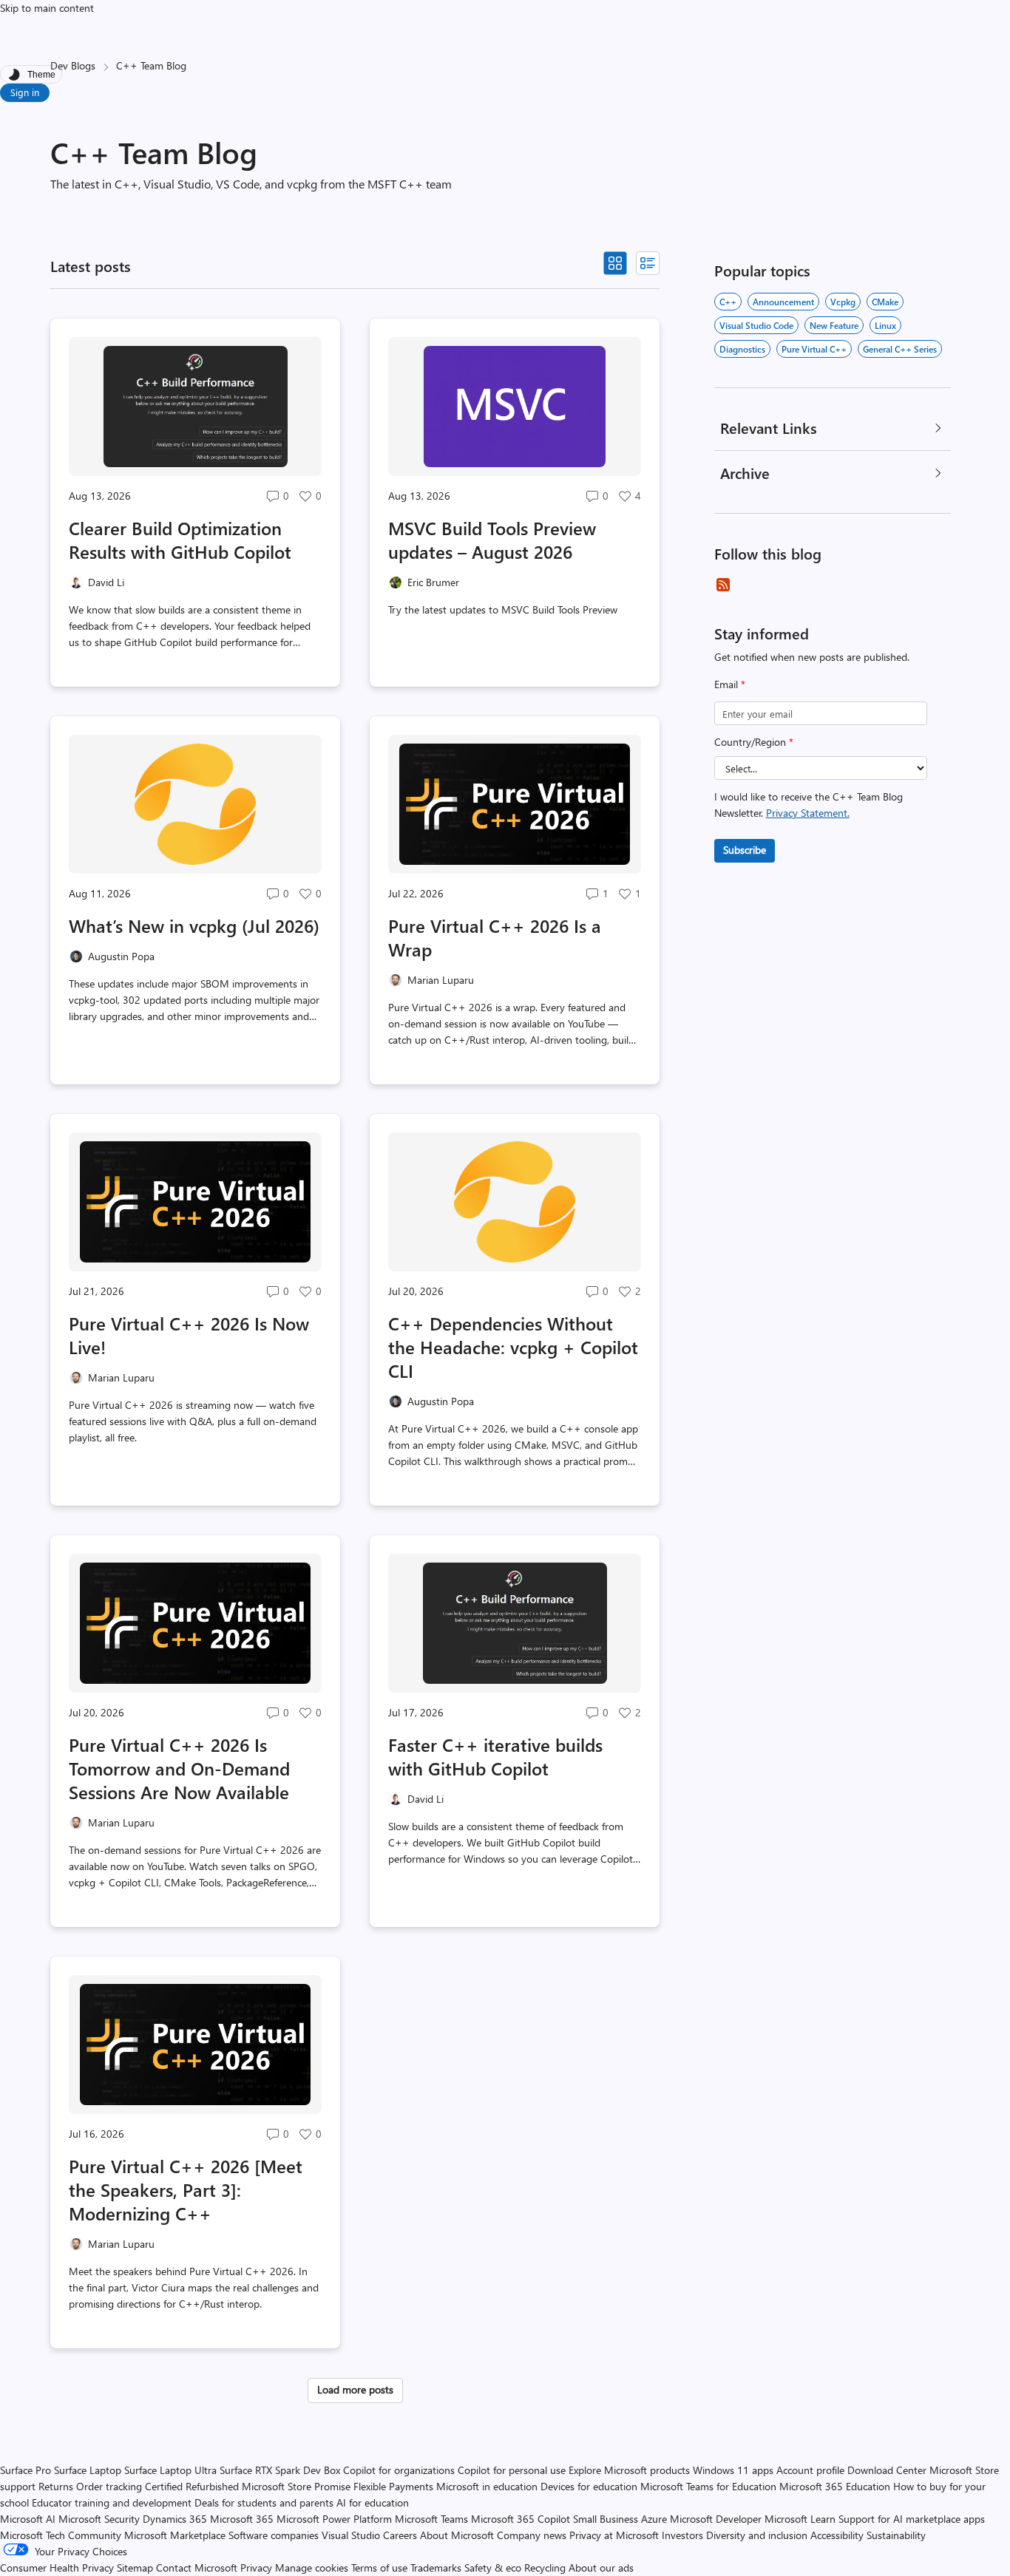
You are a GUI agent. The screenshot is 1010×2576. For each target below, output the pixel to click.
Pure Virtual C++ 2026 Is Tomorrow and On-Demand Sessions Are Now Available (179, 1768)
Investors (682, 2535)
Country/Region (754, 742)
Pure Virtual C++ (814, 349)
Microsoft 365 (242, 2519)
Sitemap (135, 2567)
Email (730, 684)
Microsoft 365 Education (835, 2486)
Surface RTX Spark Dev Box (280, 2470)
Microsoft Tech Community (61, 2535)
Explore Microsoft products (629, 2470)
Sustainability (896, 2535)
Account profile (810, 2470)
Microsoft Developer (716, 2519)
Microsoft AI (28, 2519)
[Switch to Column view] (648, 263)
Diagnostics (742, 349)
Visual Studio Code (756, 325)
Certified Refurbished (192, 2486)
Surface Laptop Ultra (170, 2470)
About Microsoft (457, 2535)
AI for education (373, 2502)
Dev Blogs (73, 65)
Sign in (25, 92)
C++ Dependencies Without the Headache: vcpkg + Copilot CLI (513, 1347)
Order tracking (109, 2486)
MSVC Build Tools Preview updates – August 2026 (492, 540)
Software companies (274, 2535)
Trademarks (436, 2567)
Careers (400, 2535)
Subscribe (745, 850)
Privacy (258, 2567)
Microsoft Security (99, 2519)
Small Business (606, 2519)
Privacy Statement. (808, 813)
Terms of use (379, 2567)
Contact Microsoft (197, 2567)
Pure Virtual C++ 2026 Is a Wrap (495, 937)
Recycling (545, 2567)
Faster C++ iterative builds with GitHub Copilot (495, 1756)
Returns (56, 2486)
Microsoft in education (487, 2486)
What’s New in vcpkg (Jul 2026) (194, 925)
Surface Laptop (88, 2470)
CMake (885, 302)
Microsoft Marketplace (175, 2535)
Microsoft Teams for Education (708, 2486)
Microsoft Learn (800, 2519)
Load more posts (355, 2389)
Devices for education (589, 2486)
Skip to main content (47, 8)
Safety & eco (493, 2567)
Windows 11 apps (733, 2470)
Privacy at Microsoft (614, 2535)
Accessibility (837, 2535)
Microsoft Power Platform (334, 2519)
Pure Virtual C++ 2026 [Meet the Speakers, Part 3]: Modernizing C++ (186, 2189)
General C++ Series (900, 349)
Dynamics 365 (175, 2519)
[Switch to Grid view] (615, 263)
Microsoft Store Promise (296, 2486)
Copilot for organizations (399, 2470)
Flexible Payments (393, 2486)
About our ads (601, 2567)
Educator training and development (112, 2502)
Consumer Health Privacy (57, 2567)
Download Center (887, 2470)
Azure (654, 2519)
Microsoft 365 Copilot (521, 2519)
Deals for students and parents (264, 2502)
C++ (728, 302)
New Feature (834, 325)
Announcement (783, 302)
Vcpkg (843, 302)
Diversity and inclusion (757, 2535)
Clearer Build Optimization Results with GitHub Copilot (180, 540)
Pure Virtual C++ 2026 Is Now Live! (189, 1335)
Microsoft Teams (431, 2519)
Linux (885, 325)
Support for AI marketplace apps (912, 2519)
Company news (532, 2535)
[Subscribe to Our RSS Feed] (723, 585)
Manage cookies (312, 2567)
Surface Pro (26, 2470)
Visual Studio (351, 2535)
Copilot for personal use (512, 2470)
